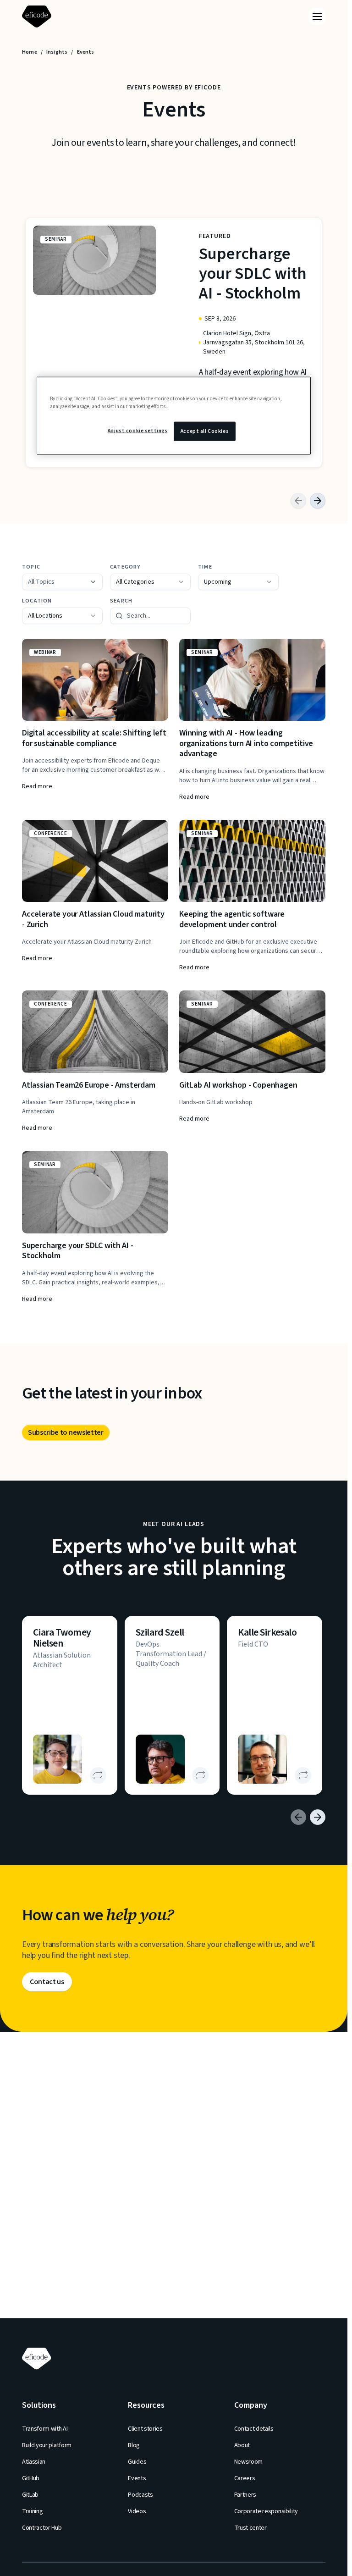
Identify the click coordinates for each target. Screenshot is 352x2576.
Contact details (254, 2429)
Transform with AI (45, 2429)
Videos (137, 2511)
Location (37, 601)
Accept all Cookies (205, 431)
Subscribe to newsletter (66, 1432)
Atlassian (34, 2462)
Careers (245, 2478)
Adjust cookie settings (138, 430)
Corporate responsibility (266, 2511)
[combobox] (150, 582)
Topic (31, 567)
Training (32, 2511)
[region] (174, 415)
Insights (57, 52)
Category (125, 567)
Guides (137, 2462)
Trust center (250, 2528)
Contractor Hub (42, 2528)
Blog (134, 2445)
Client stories (145, 2429)
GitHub (31, 2478)
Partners (245, 2495)
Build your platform (47, 2445)
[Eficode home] (38, 17)
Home (30, 52)
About (242, 2445)
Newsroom (248, 2462)
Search (121, 601)
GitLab (30, 2495)
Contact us (47, 1982)
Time (205, 567)
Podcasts (140, 2495)
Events (137, 2478)
